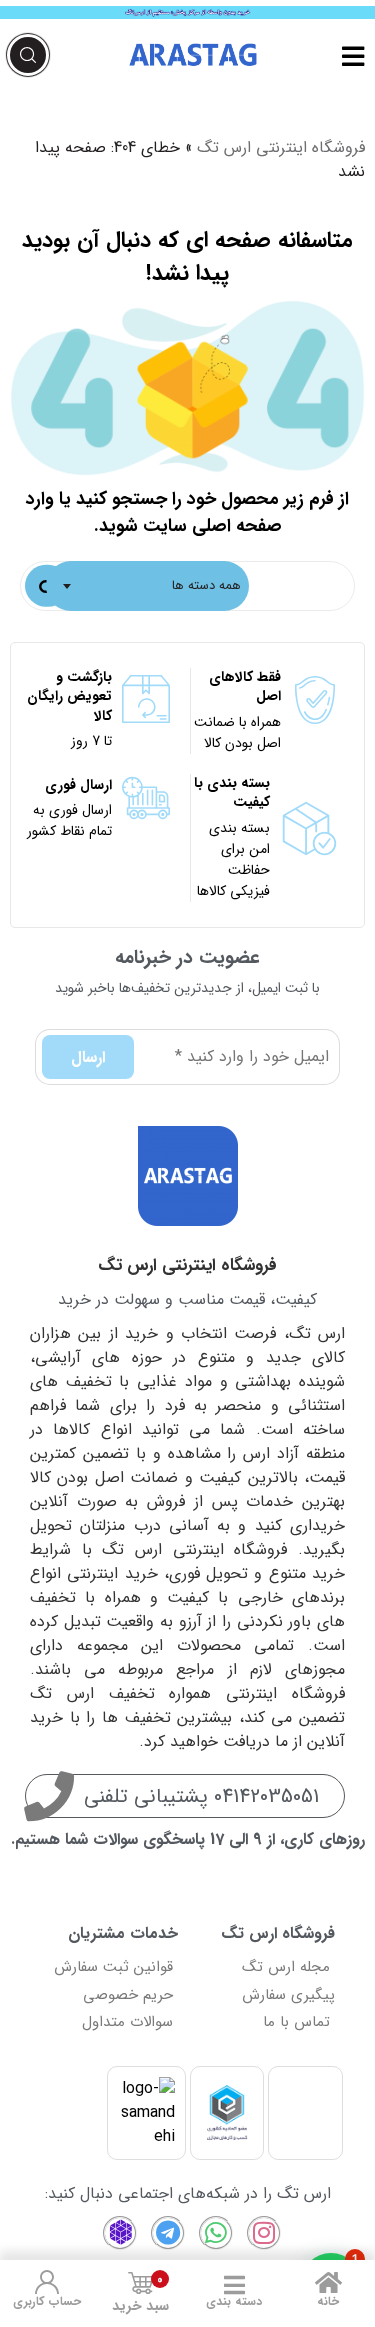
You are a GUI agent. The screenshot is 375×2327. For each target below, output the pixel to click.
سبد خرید (140, 2293)
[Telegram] (168, 2233)
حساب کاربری (47, 2301)
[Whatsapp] (216, 2233)
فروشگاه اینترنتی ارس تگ (281, 147)
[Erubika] (120, 2233)
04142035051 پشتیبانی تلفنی (201, 1796)
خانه (328, 2301)
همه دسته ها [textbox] (206, 585)
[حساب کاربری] (47, 2282)
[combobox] (147, 586)
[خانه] (328, 2282)
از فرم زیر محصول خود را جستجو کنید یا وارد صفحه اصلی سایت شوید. (187, 512)
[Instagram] (264, 2233)
